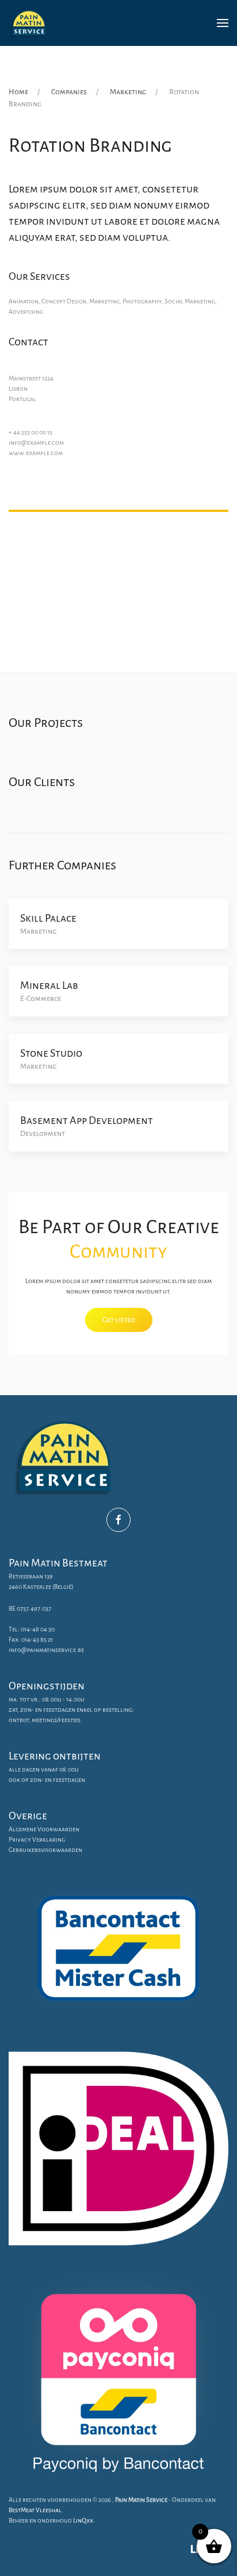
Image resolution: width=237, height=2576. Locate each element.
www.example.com (36, 453)
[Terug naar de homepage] (29, 23)
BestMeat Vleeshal (35, 2510)
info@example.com (36, 442)
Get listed (119, 1320)
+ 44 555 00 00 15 (30, 432)
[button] (223, 23)
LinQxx (83, 2520)
